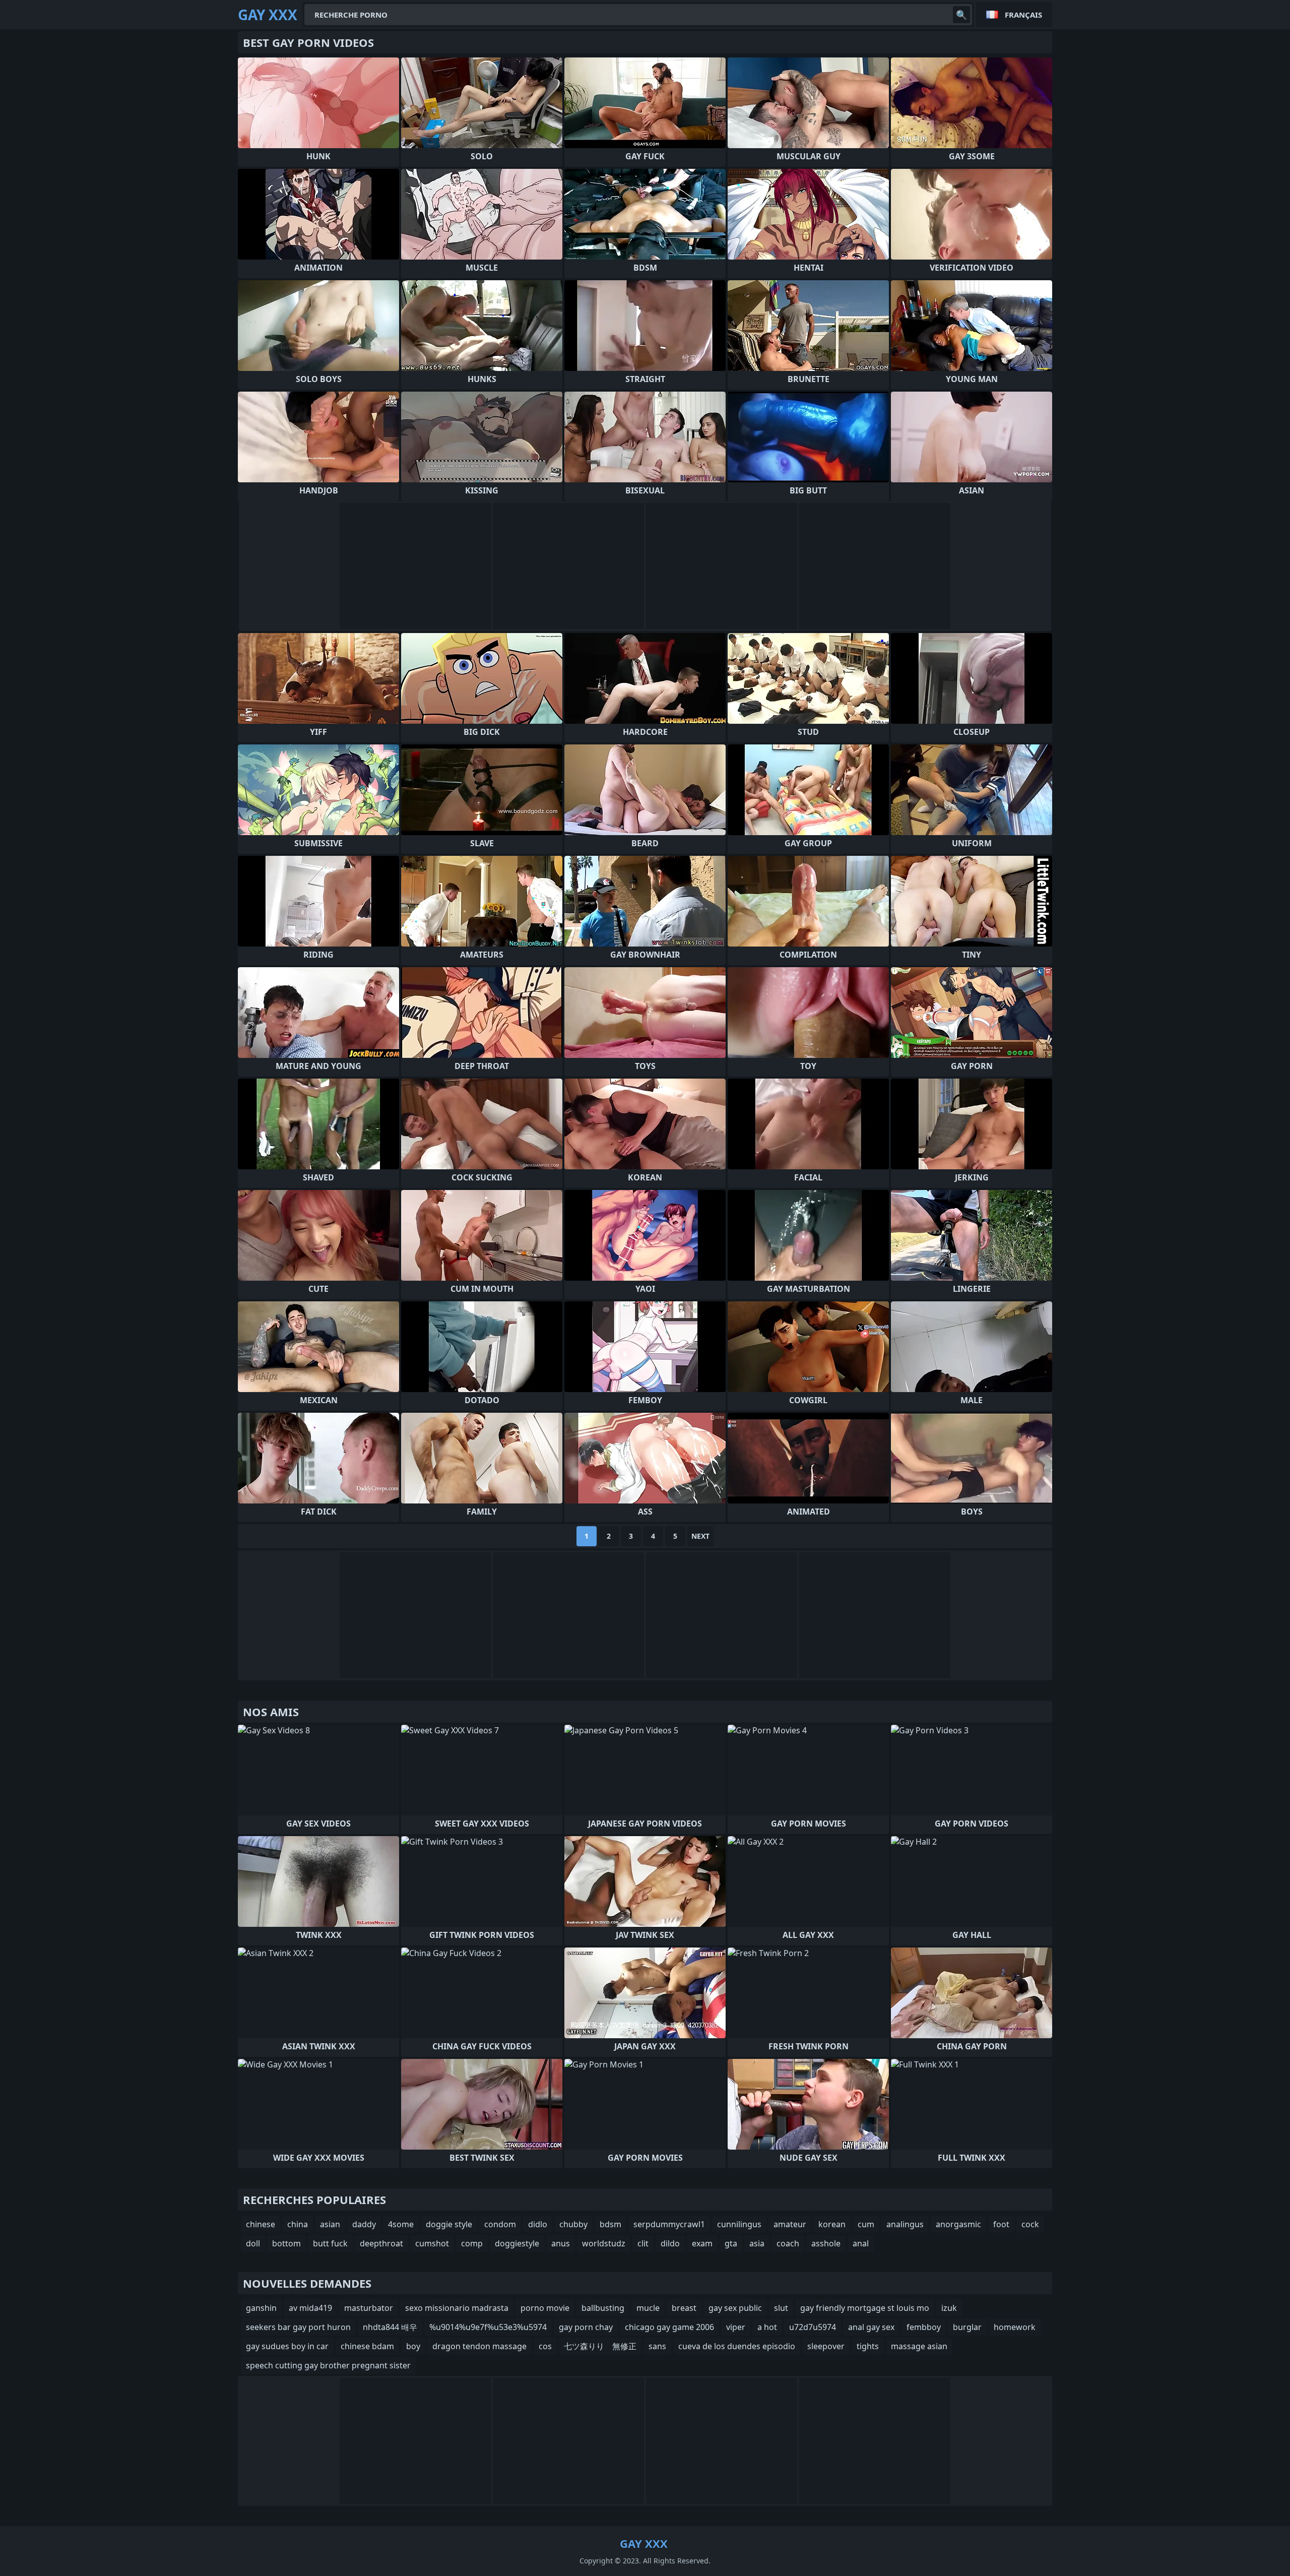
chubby (573, 2224)
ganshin (261, 2308)
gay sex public (735, 2308)
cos (545, 2346)
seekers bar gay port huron (298, 2327)
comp (472, 2243)
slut (781, 2308)
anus (561, 2243)
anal (861, 2243)
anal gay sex (871, 2327)
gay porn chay (586, 2327)
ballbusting (603, 2308)
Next (700, 1536)
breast (684, 2308)
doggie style (449, 2224)
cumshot (432, 2243)
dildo (670, 2243)
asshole (826, 2243)
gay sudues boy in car (287, 2346)
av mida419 (310, 2308)
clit (643, 2243)
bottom (286, 2243)
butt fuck (330, 2243)
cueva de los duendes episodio (737, 2346)
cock (1030, 2224)
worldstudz (604, 2243)
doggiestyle (517, 2243)
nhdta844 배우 (390, 2327)
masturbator (369, 2308)
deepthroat (381, 2243)
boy (413, 2346)
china (298, 2224)
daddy (364, 2224)
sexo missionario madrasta (457, 2308)
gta (731, 2243)
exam (702, 2243)
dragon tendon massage (479, 2346)
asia (757, 2243)
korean (832, 2224)
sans (657, 2346)
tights (868, 2346)
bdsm (610, 2224)
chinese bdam (367, 2346)
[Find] (961, 15)
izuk (949, 2308)
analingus (905, 2224)
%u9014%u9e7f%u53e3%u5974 (488, 2327)
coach (788, 2243)
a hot (767, 2327)
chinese (261, 2224)
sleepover (826, 2346)
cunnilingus (739, 2224)
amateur (790, 2224)
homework (1015, 2327)
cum (866, 2224)
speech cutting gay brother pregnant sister (328, 2365)
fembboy (924, 2327)
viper (736, 2327)
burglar (967, 2327)
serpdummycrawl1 (669, 2224)
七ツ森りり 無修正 (600, 2346)
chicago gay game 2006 (669, 2327)
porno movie (545, 2308)
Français (1023, 15)
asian (330, 2224)
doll (253, 2243)
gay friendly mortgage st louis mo (865, 2308)
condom (500, 2224)
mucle (648, 2308)
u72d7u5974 (813, 2327)
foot (1001, 2224)
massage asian (919, 2346)
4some (401, 2224)
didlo (538, 2224)
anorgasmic (958, 2224)
